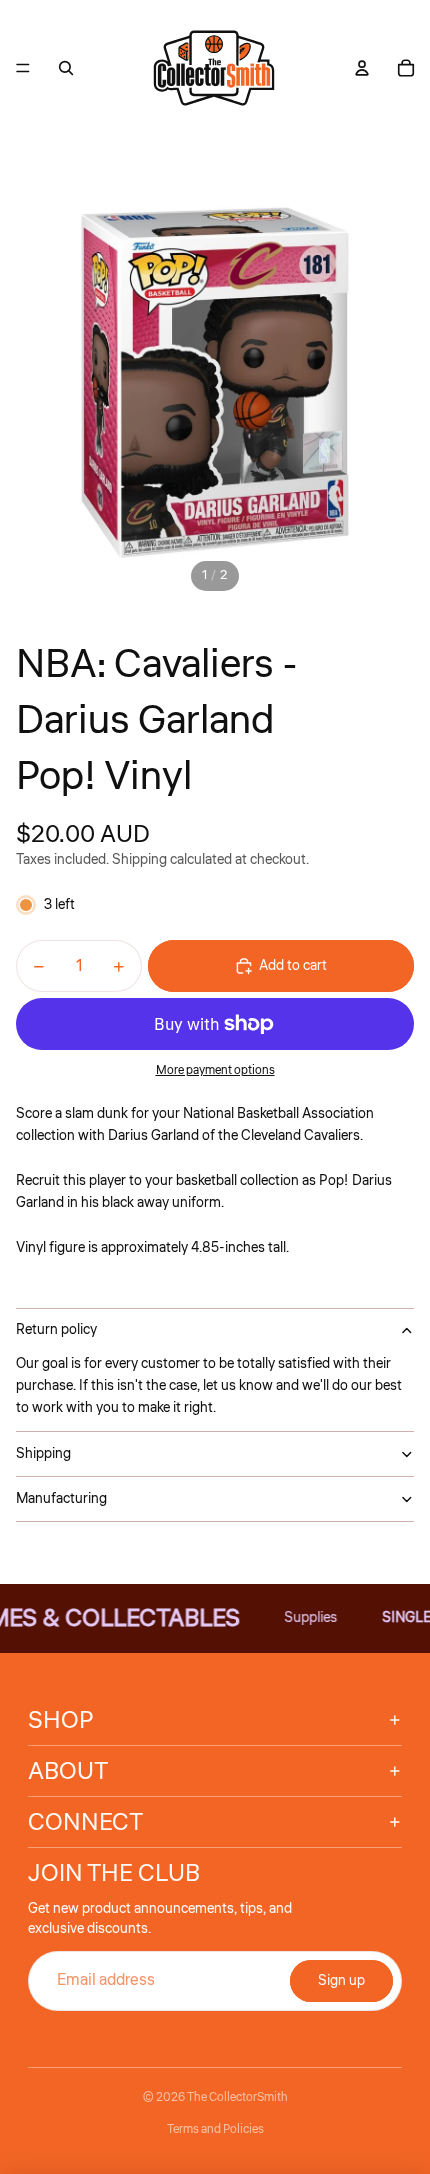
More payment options (215, 1070)
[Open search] (66, 68)
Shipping (43, 1454)
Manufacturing (61, 1499)
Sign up (341, 1981)
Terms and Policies (215, 2129)
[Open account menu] (362, 68)
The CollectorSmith (237, 2097)
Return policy (56, 1330)
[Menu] (23, 68)
